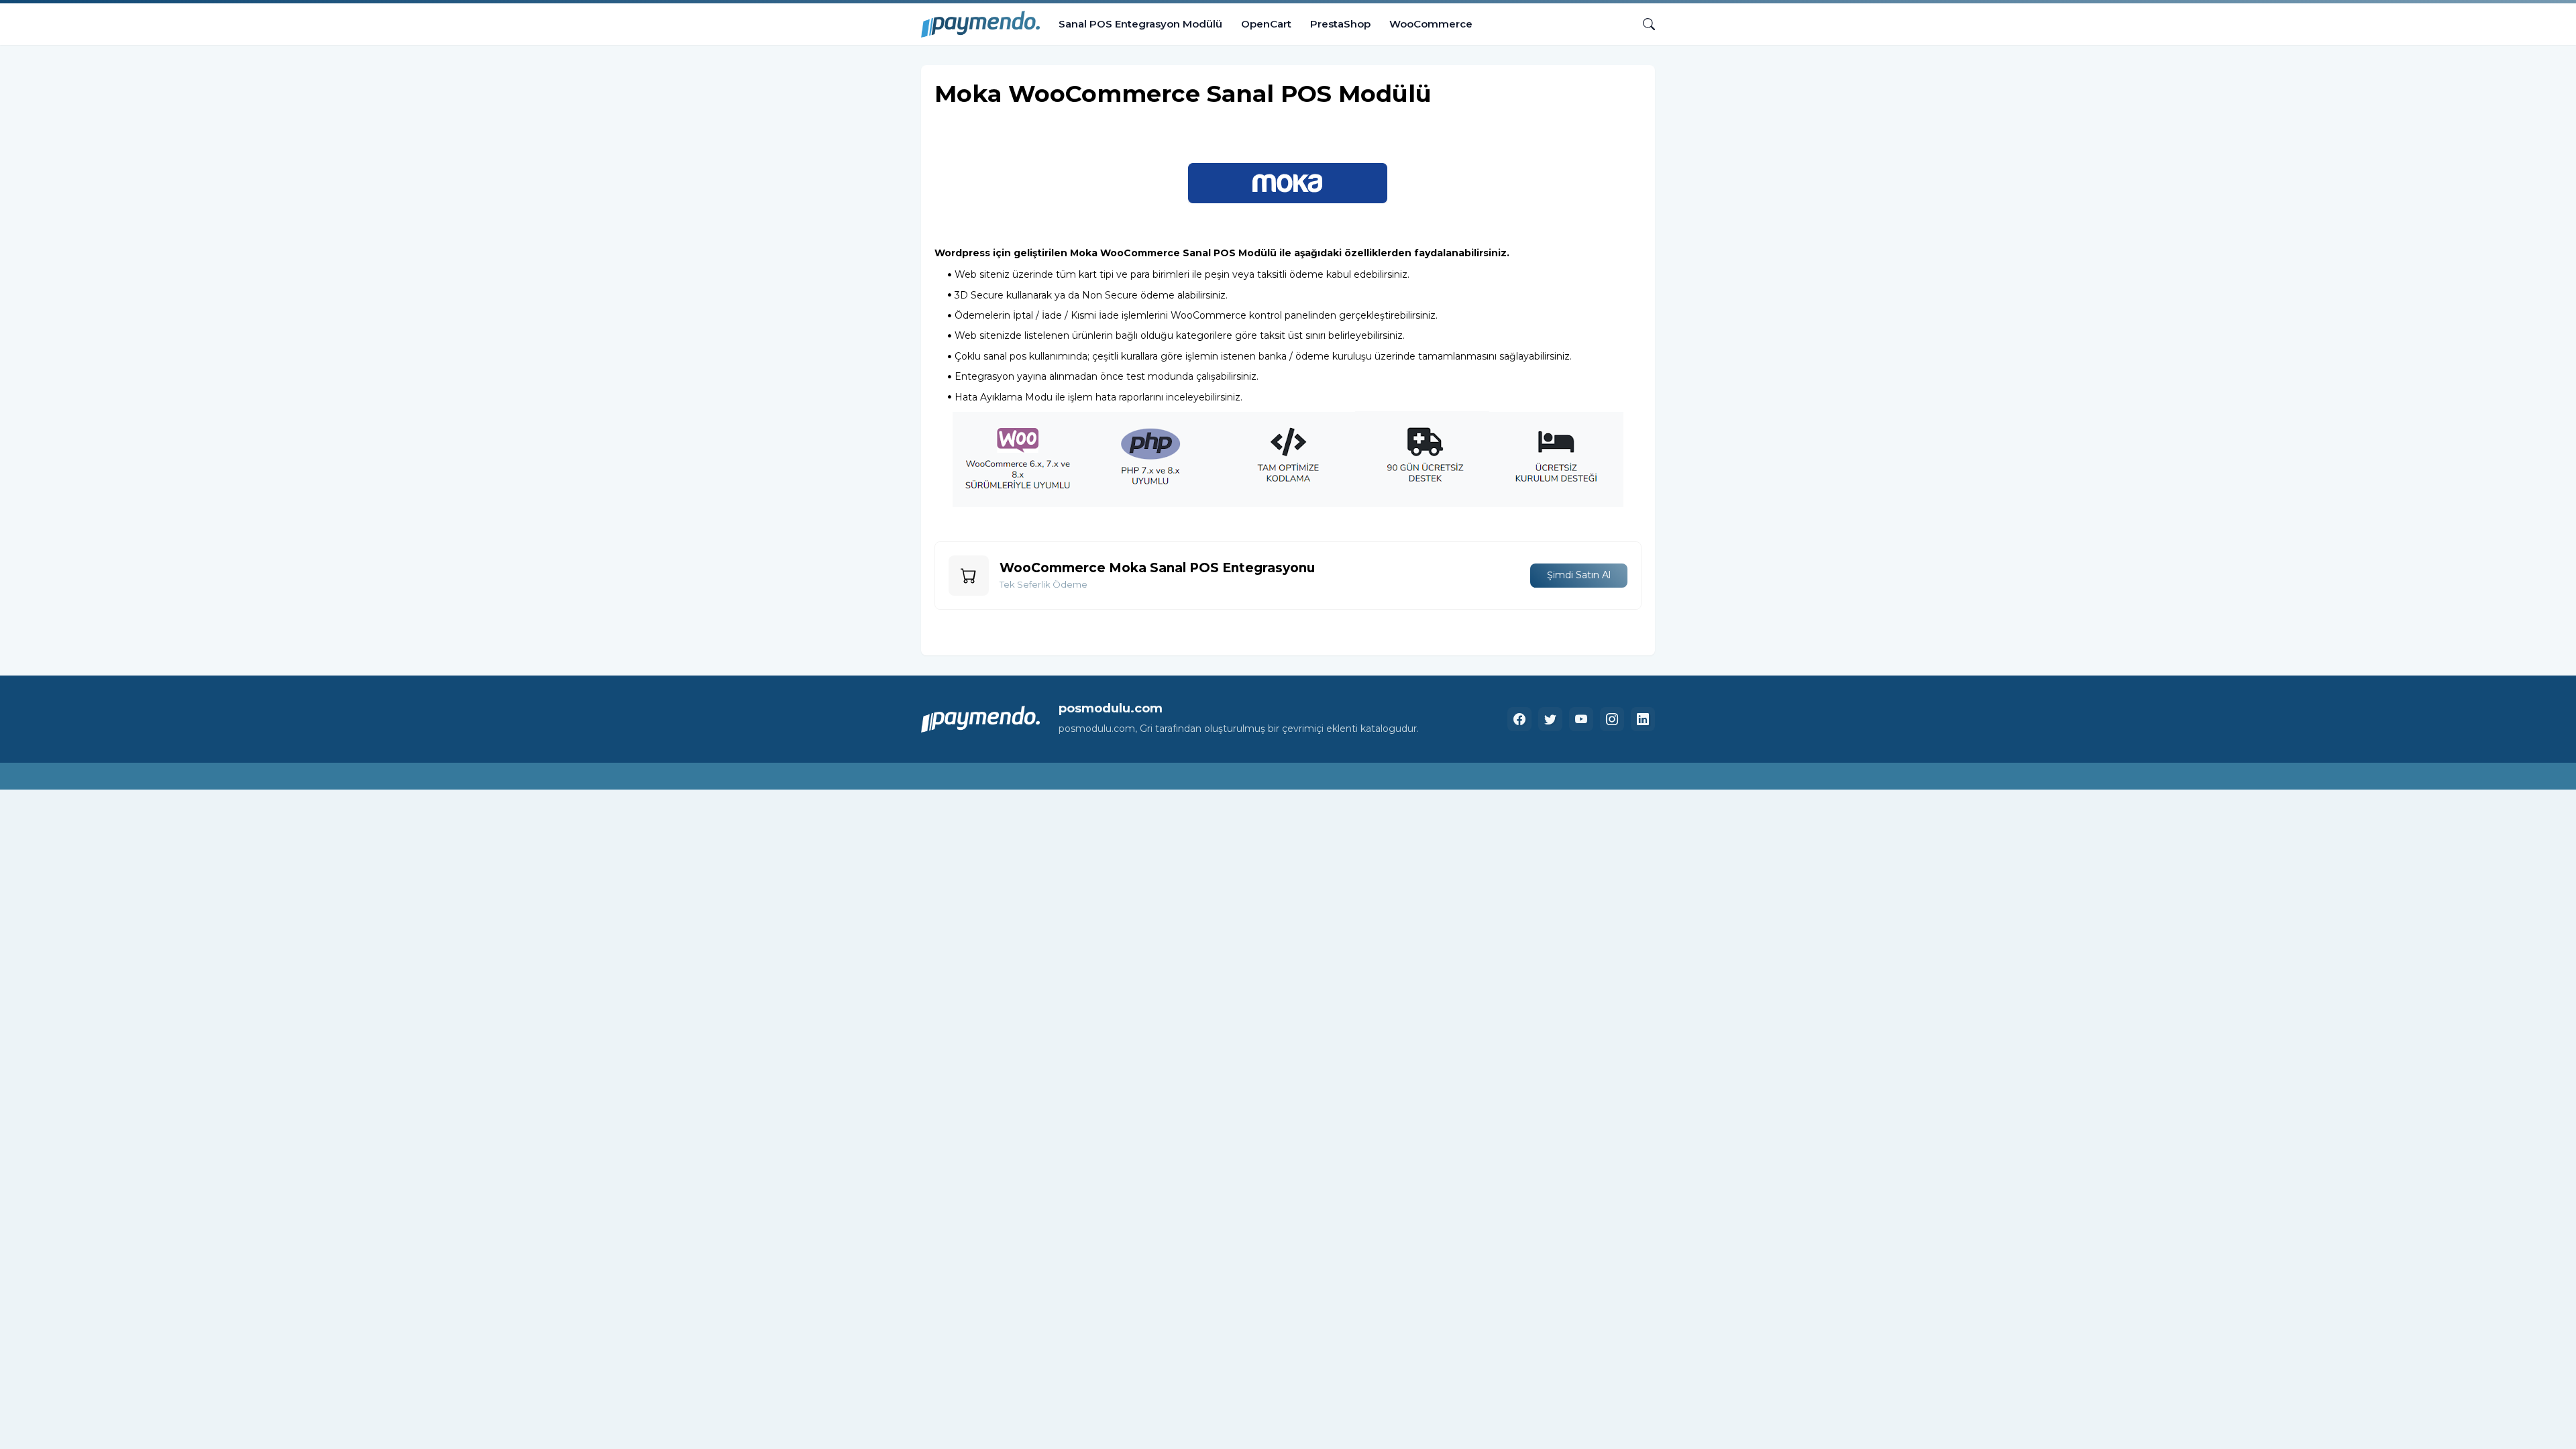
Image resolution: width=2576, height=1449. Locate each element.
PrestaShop (1340, 24)
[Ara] (1644, 24)
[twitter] (1550, 719)
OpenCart (1266, 24)
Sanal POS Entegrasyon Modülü (1140, 24)
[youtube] (1581, 719)
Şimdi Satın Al (1579, 575)
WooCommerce (1431, 24)
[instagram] (1612, 719)
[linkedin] (1643, 719)
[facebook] (1519, 719)
